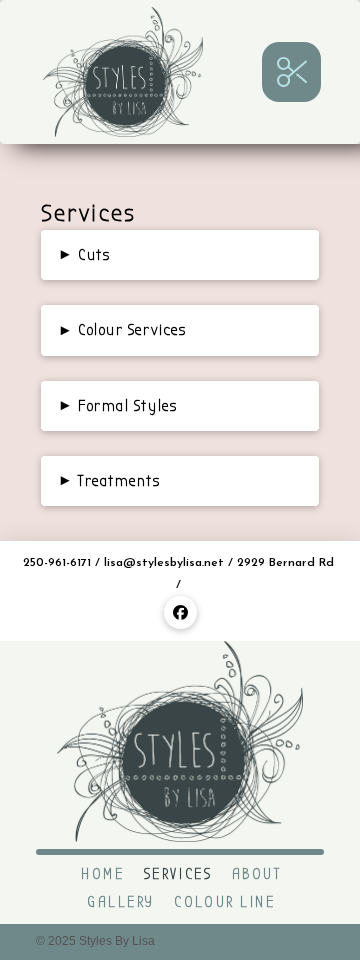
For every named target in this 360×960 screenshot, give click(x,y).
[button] (292, 72)
